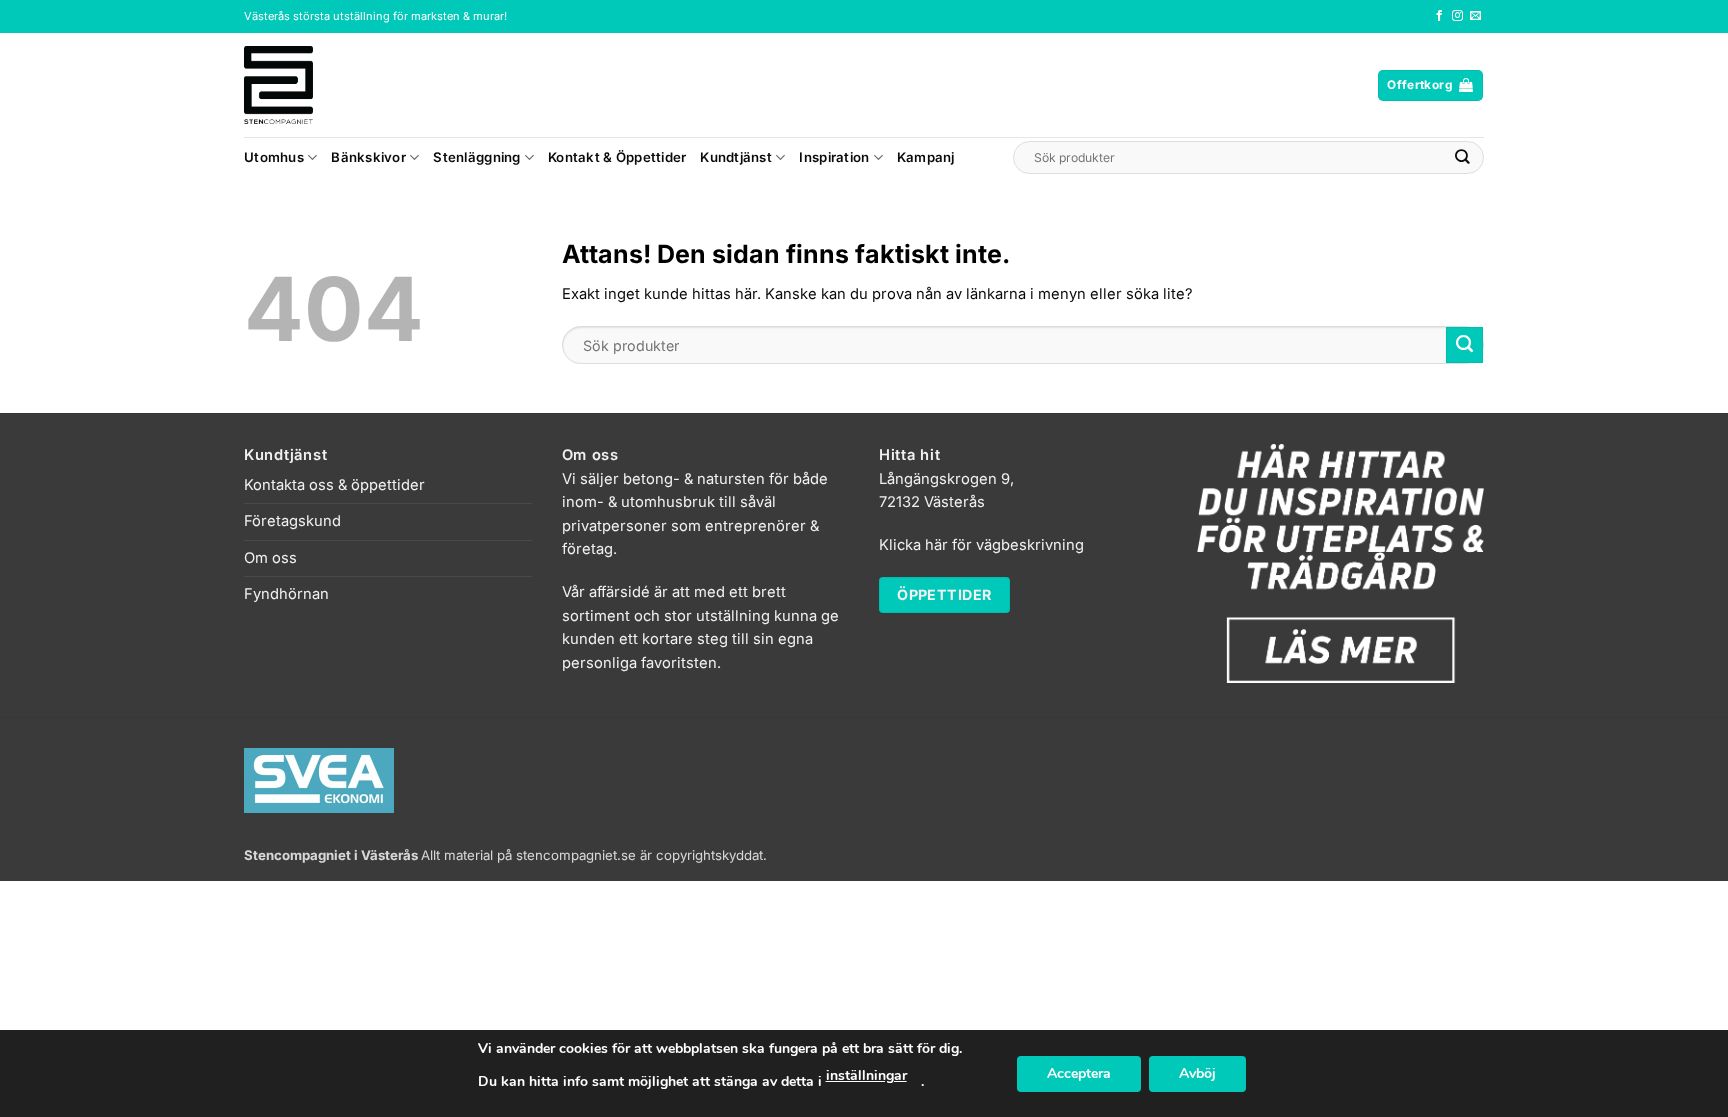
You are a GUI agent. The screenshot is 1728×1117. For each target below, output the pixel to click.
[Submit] (1463, 157)
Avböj (1197, 1073)
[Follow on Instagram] (1457, 16)
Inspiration (834, 157)
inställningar (866, 1075)
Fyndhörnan (286, 594)
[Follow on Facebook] (1439, 16)
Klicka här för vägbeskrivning (981, 545)
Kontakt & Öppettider (617, 157)
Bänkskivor (368, 157)
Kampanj (926, 157)
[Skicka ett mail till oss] (1475, 16)
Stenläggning (476, 157)
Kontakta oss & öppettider (334, 485)
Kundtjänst (736, 157)
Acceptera (1079, 1073)
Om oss (270, 558)
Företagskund (292, 521)
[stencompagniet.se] (313, 85)
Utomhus (274, 157)
